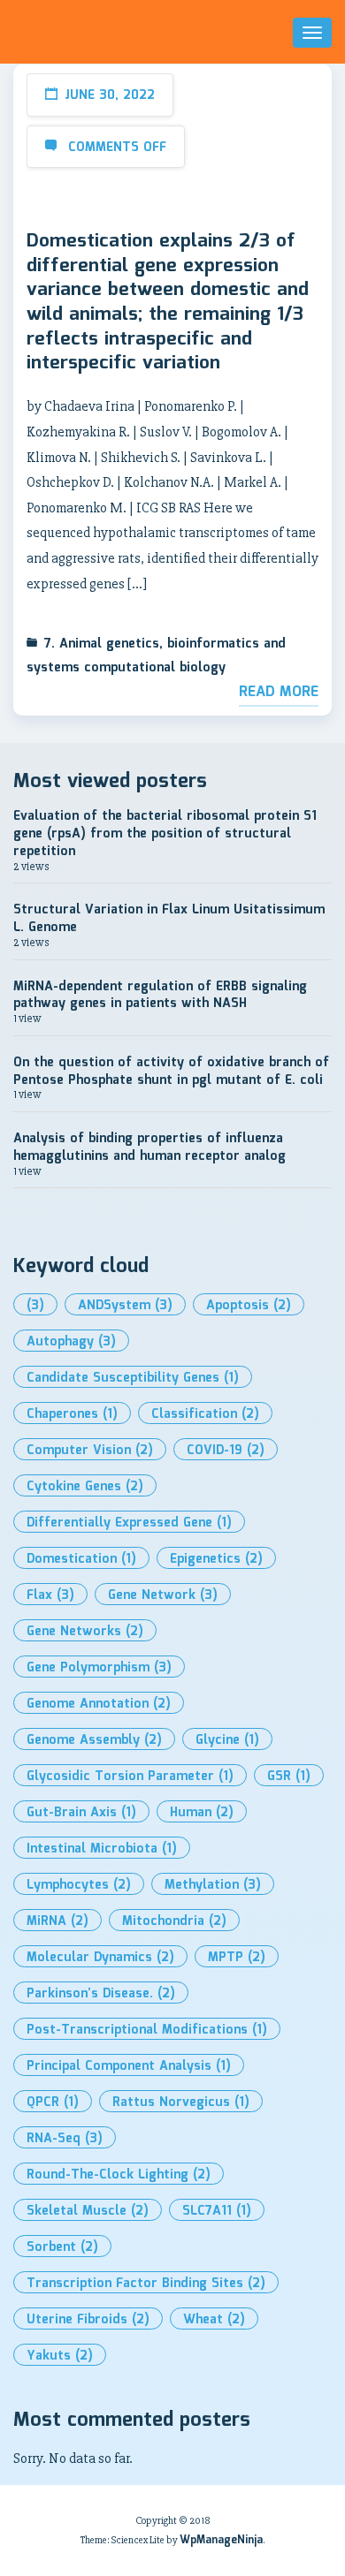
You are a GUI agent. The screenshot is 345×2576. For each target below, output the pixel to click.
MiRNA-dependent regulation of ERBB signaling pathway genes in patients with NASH (160, 996)
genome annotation (99, 1704)
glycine (227, 1740)
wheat (214, 2320)
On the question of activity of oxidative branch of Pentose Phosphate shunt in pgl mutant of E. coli (171, 1072)
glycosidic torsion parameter (130, 1777)
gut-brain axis (81, 1813)
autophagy (71, 1342)
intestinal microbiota (102, 1849)
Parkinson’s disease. (101, 1994)
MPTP (237, 1958)
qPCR (53, 2102)
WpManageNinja (221, 2540)
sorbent (62, 2247)
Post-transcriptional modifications (147, 2030)
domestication (81, 1559)
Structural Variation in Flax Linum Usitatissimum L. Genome (169, 919)
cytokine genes (85, 1487)
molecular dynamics (100, 1958)
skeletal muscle (88, 2211)
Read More (279, 692)
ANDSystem (125, 1306)
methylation (213, 1885)
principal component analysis (129, 2066)
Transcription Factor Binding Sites (146, 2284)
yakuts (60, 2356)
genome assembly (94, 1740)
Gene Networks (85, 1632)
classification (205, 1414)
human (202, 1813)
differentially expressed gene (129, 1523)
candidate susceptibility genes (133, 1378)
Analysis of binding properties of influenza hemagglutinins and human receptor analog (149, 1148)
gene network (163, 1595)
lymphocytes (79, 1885)
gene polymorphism (99, 1668)
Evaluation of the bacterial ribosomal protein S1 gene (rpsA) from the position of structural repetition (165, 833)
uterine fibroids (88, 2320)
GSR (289, 1777)
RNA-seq (65, 2139)
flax (50, 1595)
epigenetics (216, 1559)
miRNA (57, 1921)
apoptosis (249, 1306)
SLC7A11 (217, 2211)
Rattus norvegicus (181, 2102)
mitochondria (174, 1921)
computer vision (90, 1451)
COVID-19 (226, 1451)
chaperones (72, 1414)
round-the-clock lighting (119, 2175)
